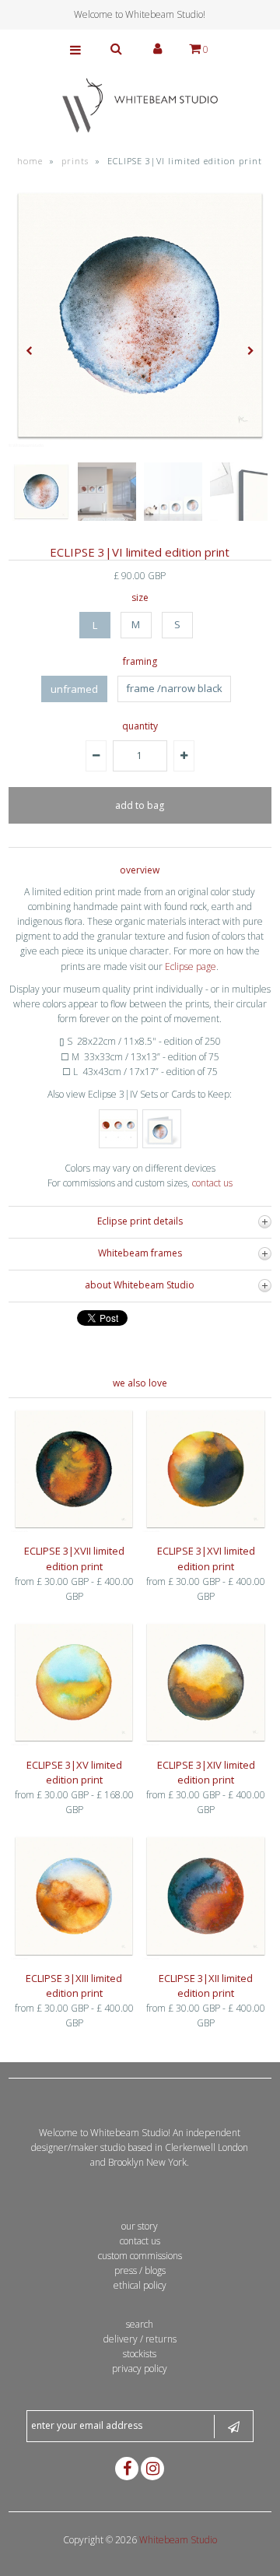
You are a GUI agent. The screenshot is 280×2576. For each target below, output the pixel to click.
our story (140, 2226)
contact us (211, 1183)
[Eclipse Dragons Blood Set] (118, 1145)
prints (75, 161)
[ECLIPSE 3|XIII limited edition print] (74, 1956)
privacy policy (140, 2369)
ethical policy (140, 2285)
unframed (74, 689)
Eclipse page (191, 966)
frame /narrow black (174, 688)
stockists (140, 2354)
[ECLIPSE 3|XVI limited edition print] (205, 1529)
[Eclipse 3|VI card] (162, 1145)
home (30, 161)
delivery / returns (140, 2339)
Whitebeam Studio (178, 2540)
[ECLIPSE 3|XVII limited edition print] (74, 1529)
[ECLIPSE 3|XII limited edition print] (205, 1956)
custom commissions (140, 2256)
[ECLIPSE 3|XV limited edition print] (74, 1742)
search (140, 2324)
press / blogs (140, 2270)
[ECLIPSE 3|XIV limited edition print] (205, 1742)
